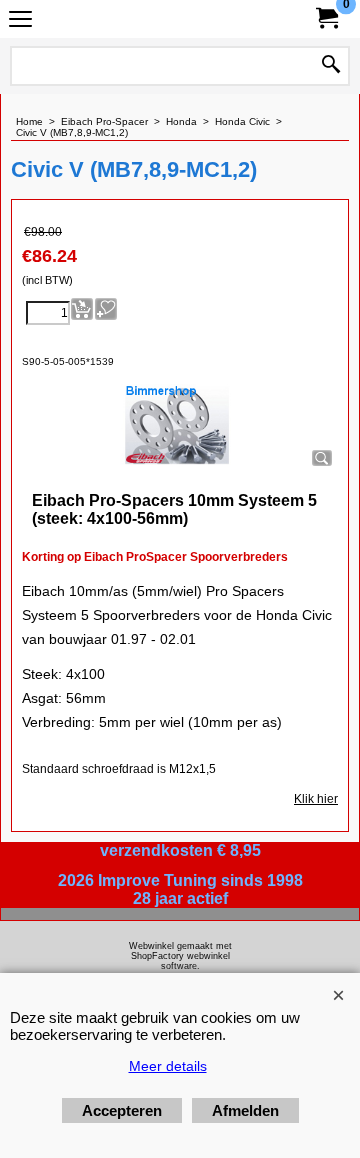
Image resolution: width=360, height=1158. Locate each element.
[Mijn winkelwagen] (326, 18)
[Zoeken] (331, 66)
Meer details (168, 1066)
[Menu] (20, 21)
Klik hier (316, 799)
